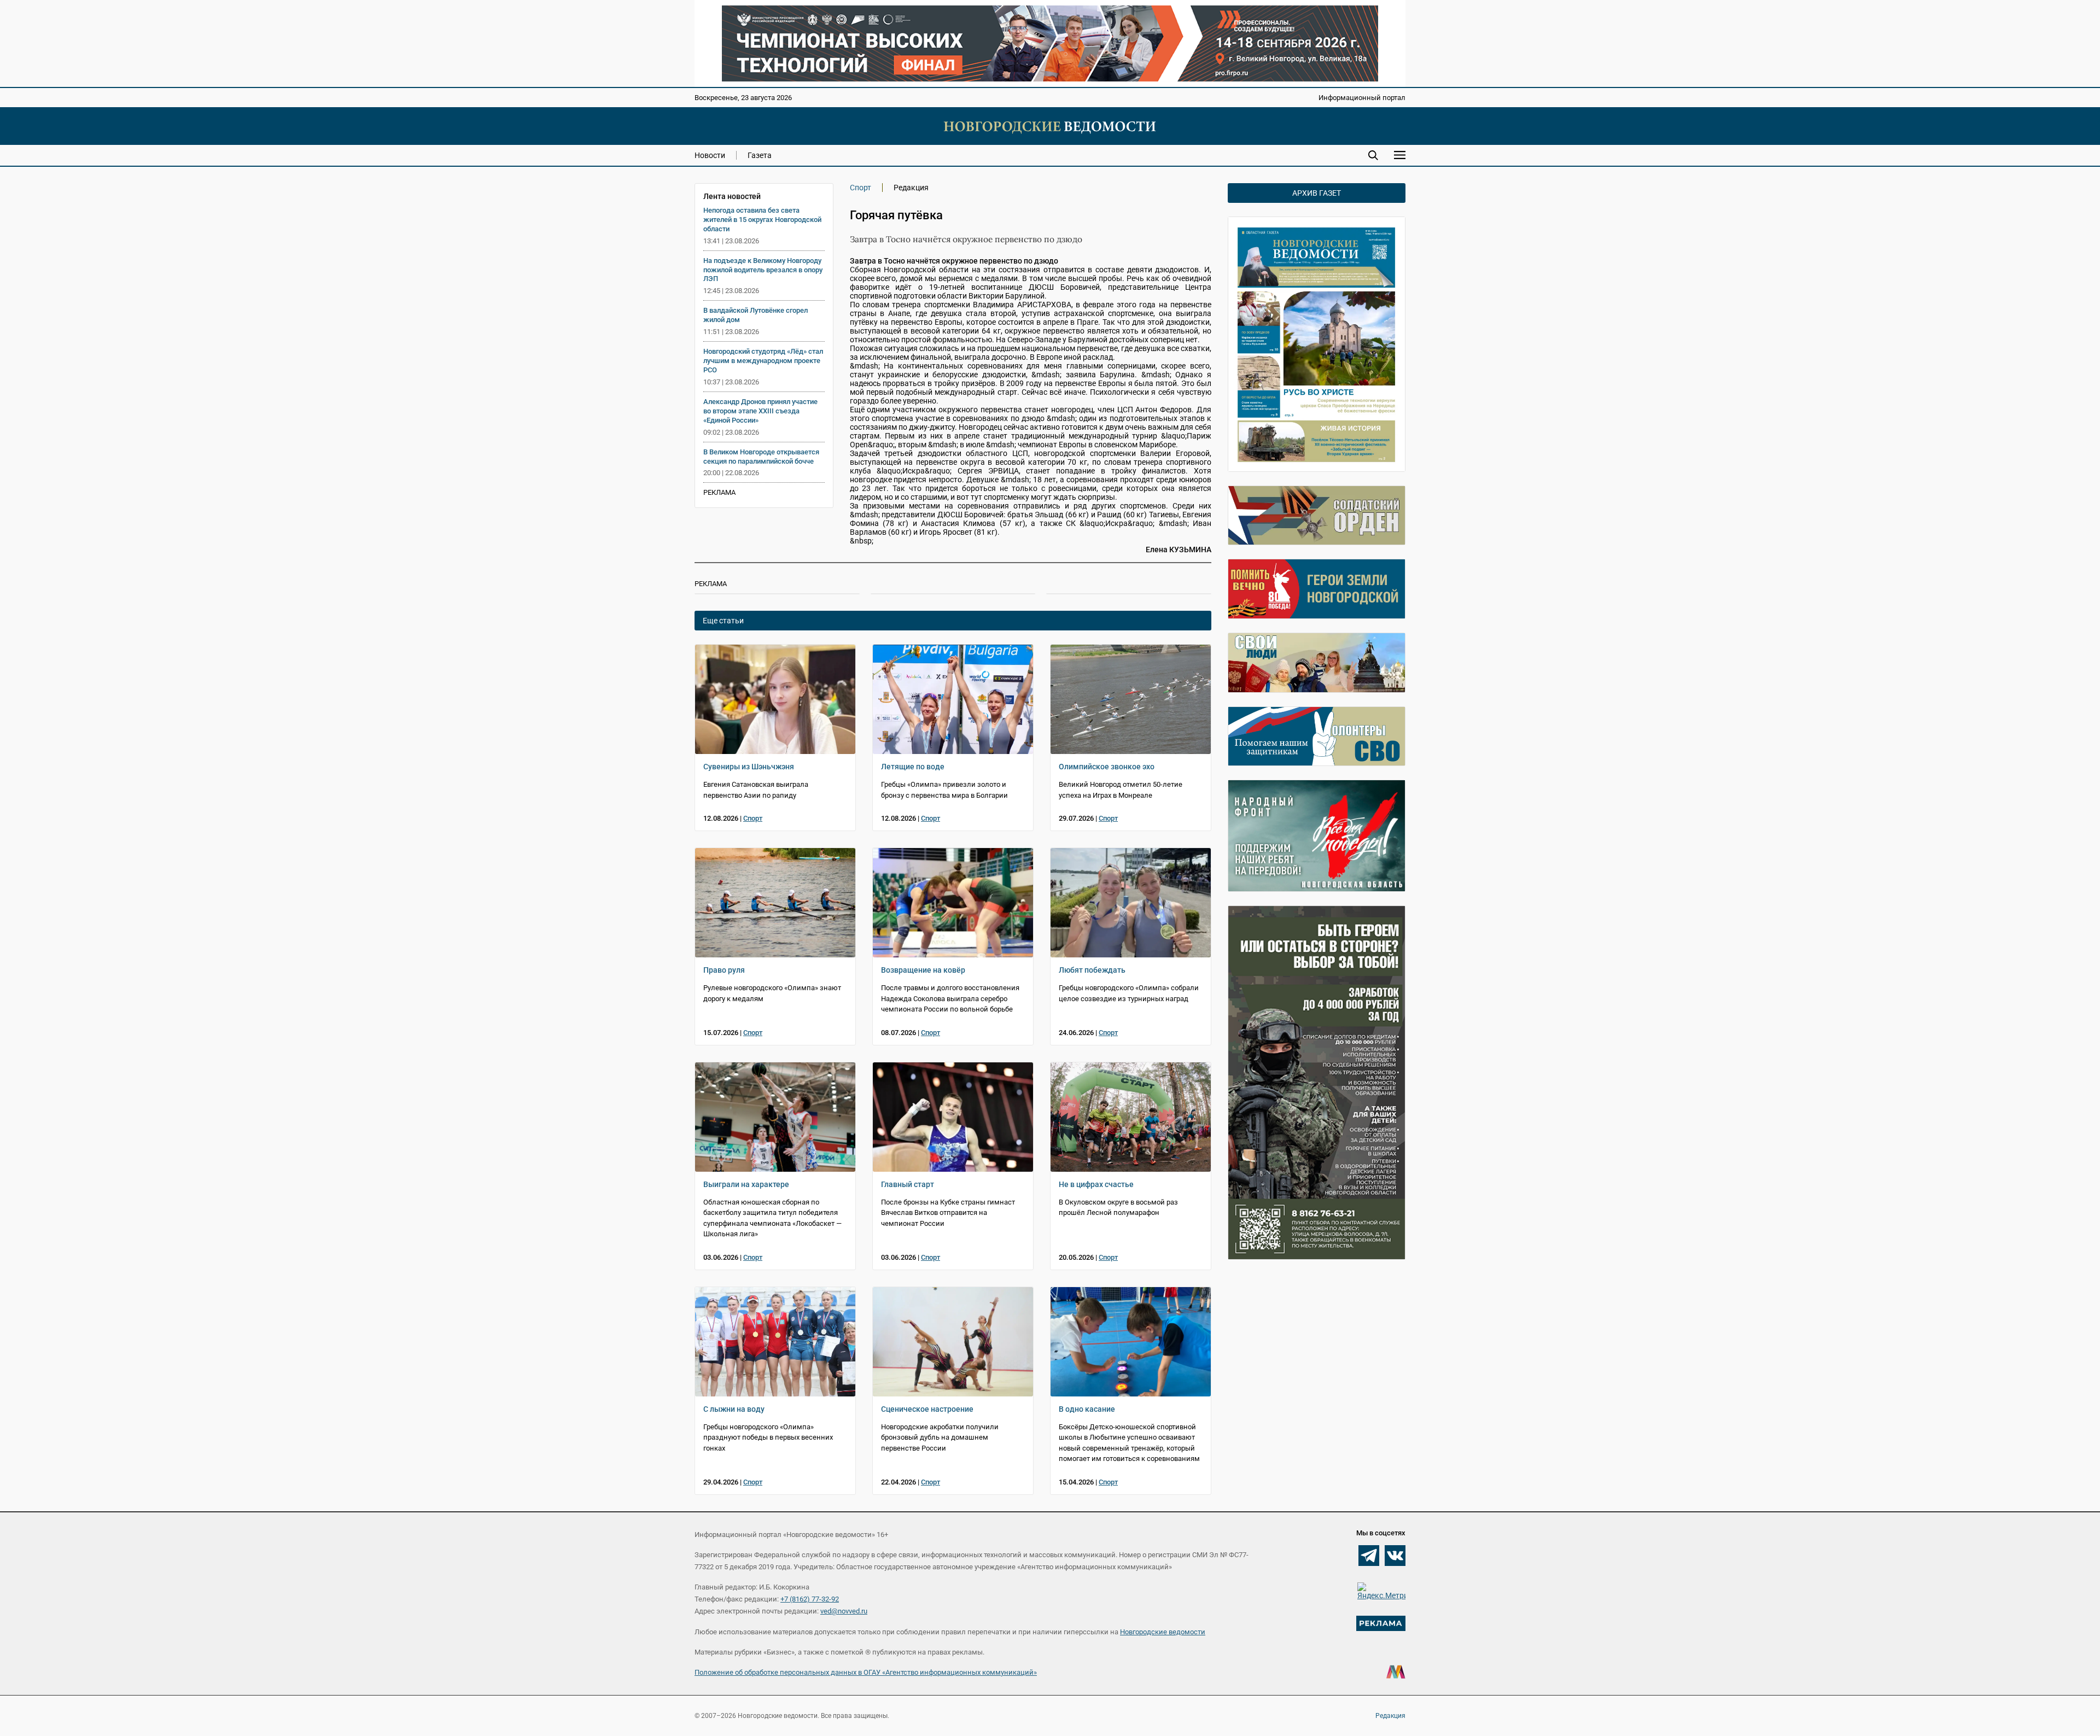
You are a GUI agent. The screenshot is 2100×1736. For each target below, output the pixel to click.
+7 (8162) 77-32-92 (810, 1599)
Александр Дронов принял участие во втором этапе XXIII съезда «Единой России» (760, 411)
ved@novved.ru (844, 1611)
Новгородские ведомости (1163, 1632)
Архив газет (1317, 193)
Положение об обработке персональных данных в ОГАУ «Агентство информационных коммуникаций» (866, 1672)
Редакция (1390, 1716)
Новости (710, 155)
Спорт (861, 188)
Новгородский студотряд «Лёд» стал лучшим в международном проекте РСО (763, 361)
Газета (760, 155)
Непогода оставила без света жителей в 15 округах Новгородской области (762, 220)
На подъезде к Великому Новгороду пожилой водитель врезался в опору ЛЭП (763, 270)
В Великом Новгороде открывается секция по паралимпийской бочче (761, 457)
